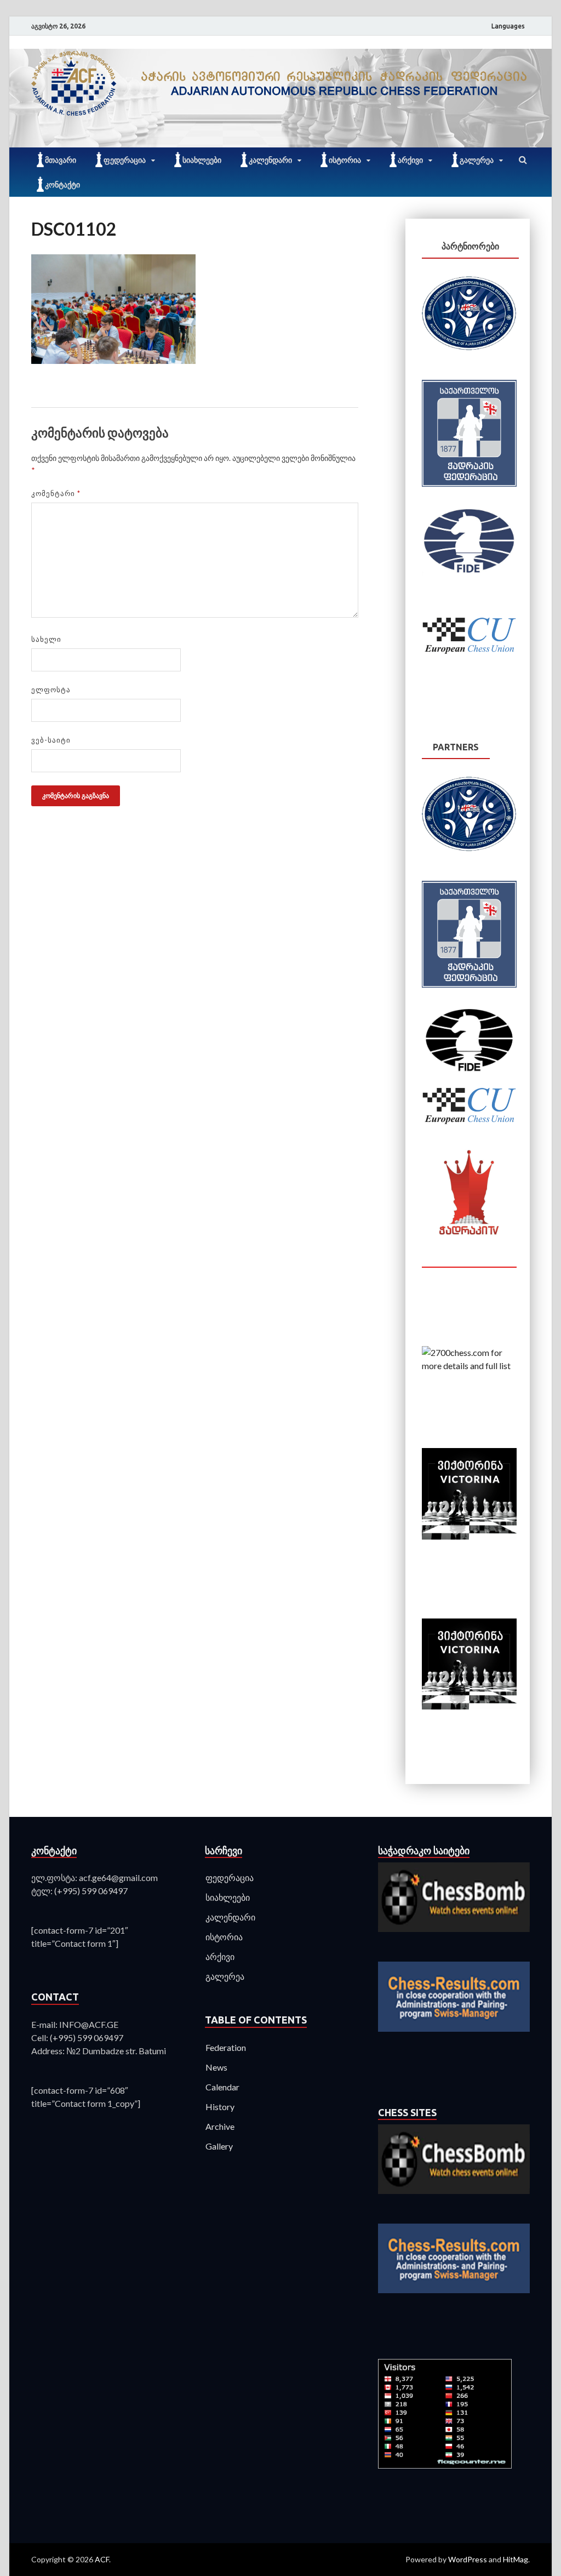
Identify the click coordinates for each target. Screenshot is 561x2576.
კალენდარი (270, 160)
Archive (220, 2126)
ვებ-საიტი (51, 740)
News (216, 2067)
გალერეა (477, 160)
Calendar (222, 2087)
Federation (226, 2047)
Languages (508, 26)
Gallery (219, 2146)
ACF (102, 2559)
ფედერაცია (125, 160)
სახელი (46, 639)
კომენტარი (56, 493)
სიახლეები (202, 160)
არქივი (410, 160)
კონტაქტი (62, 185)
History (220, 2107)
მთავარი (61, 160)
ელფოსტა (51, 689)
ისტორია (345, 160)
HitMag (516, 2559)
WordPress (468, 2559)
